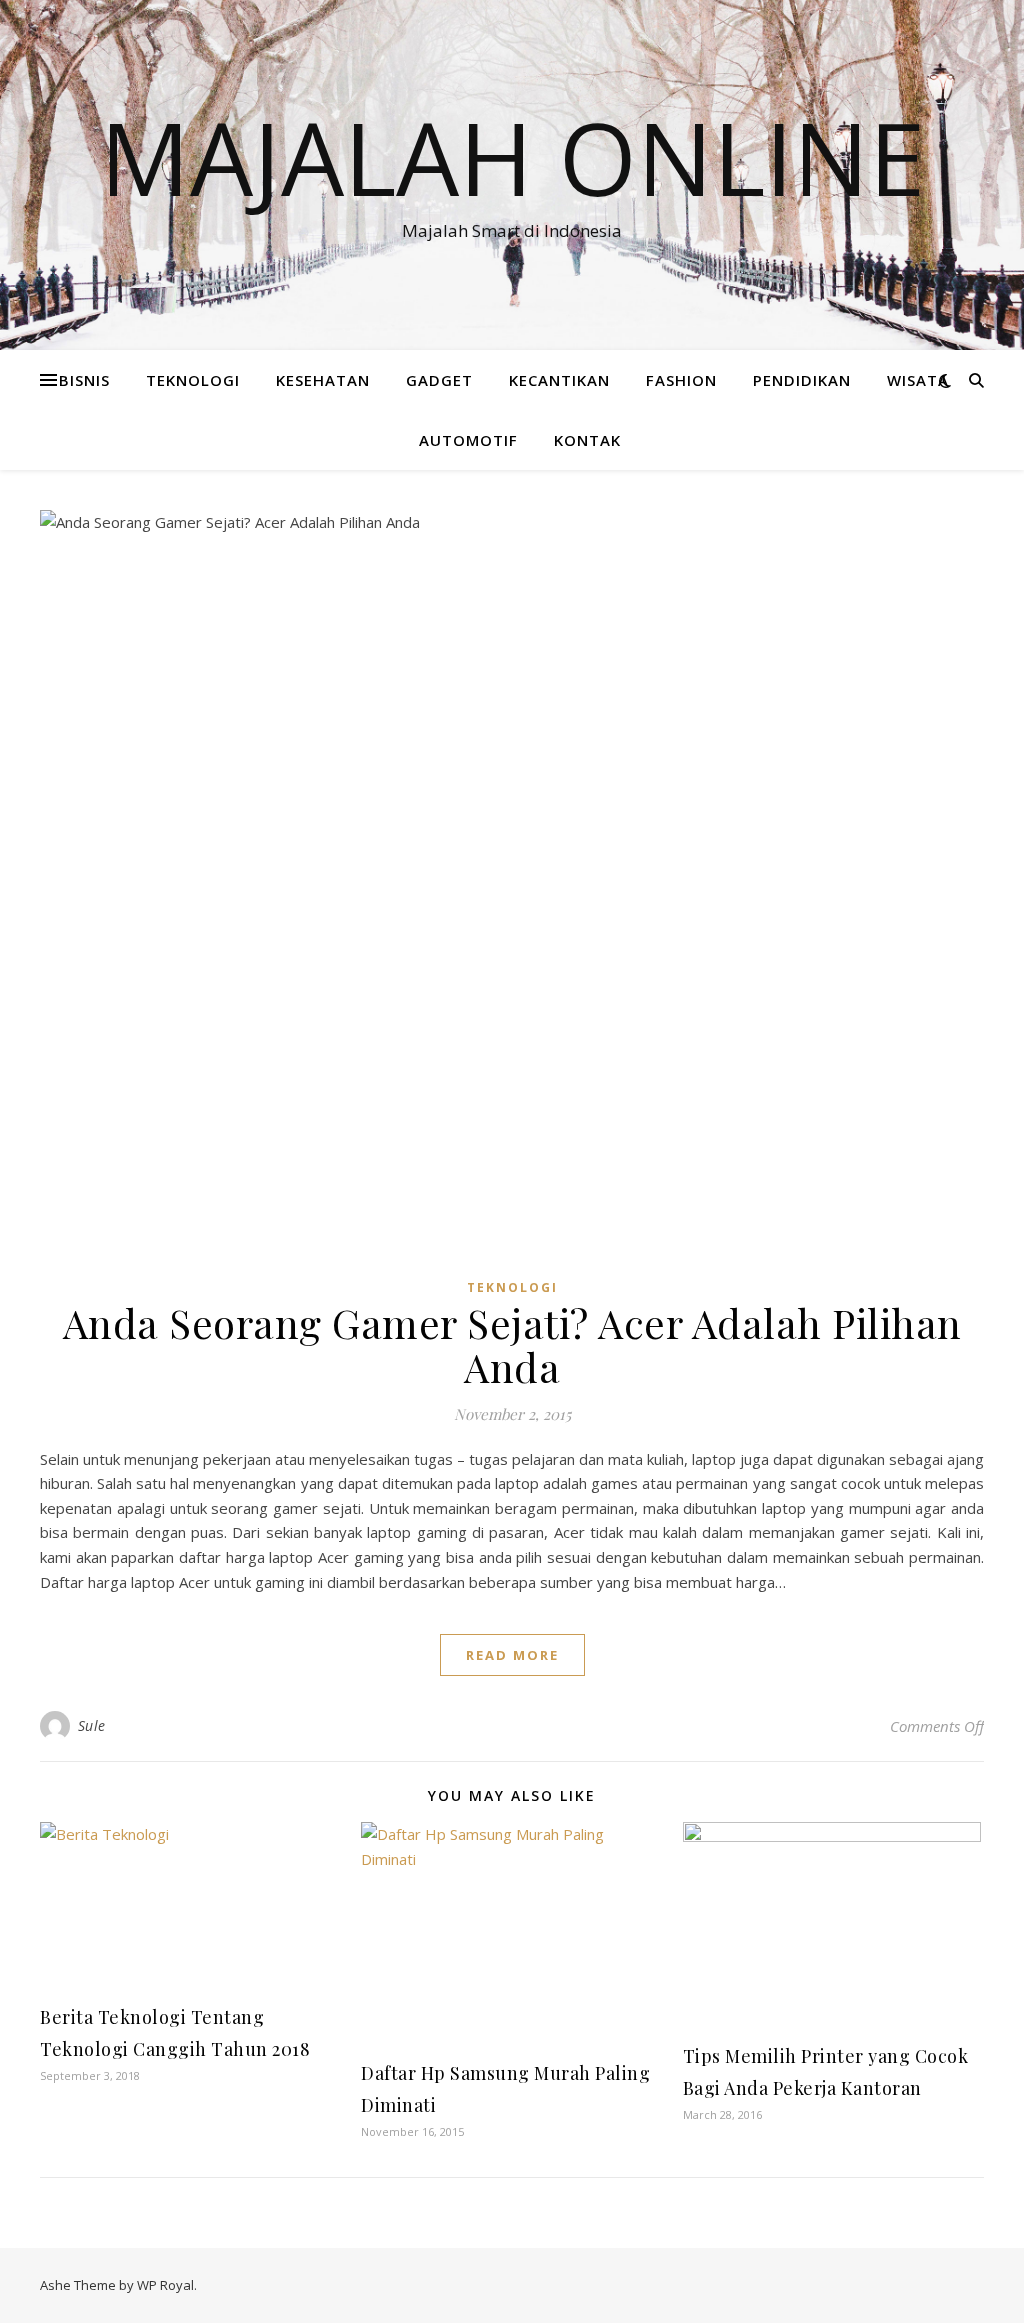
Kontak (587, 440)
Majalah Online (512, 157)
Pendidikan (802, 380)
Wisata (918, 380)
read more (512, 1655)
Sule (92, 1725)
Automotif (468, 440)
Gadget (439, 380)
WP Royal (165, 2285)
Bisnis (84, 380)
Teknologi (193, 380)
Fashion (681, 380)
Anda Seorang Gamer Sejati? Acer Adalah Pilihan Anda (512, 1344)
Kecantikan (559, 380)
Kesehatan (323, 380)
